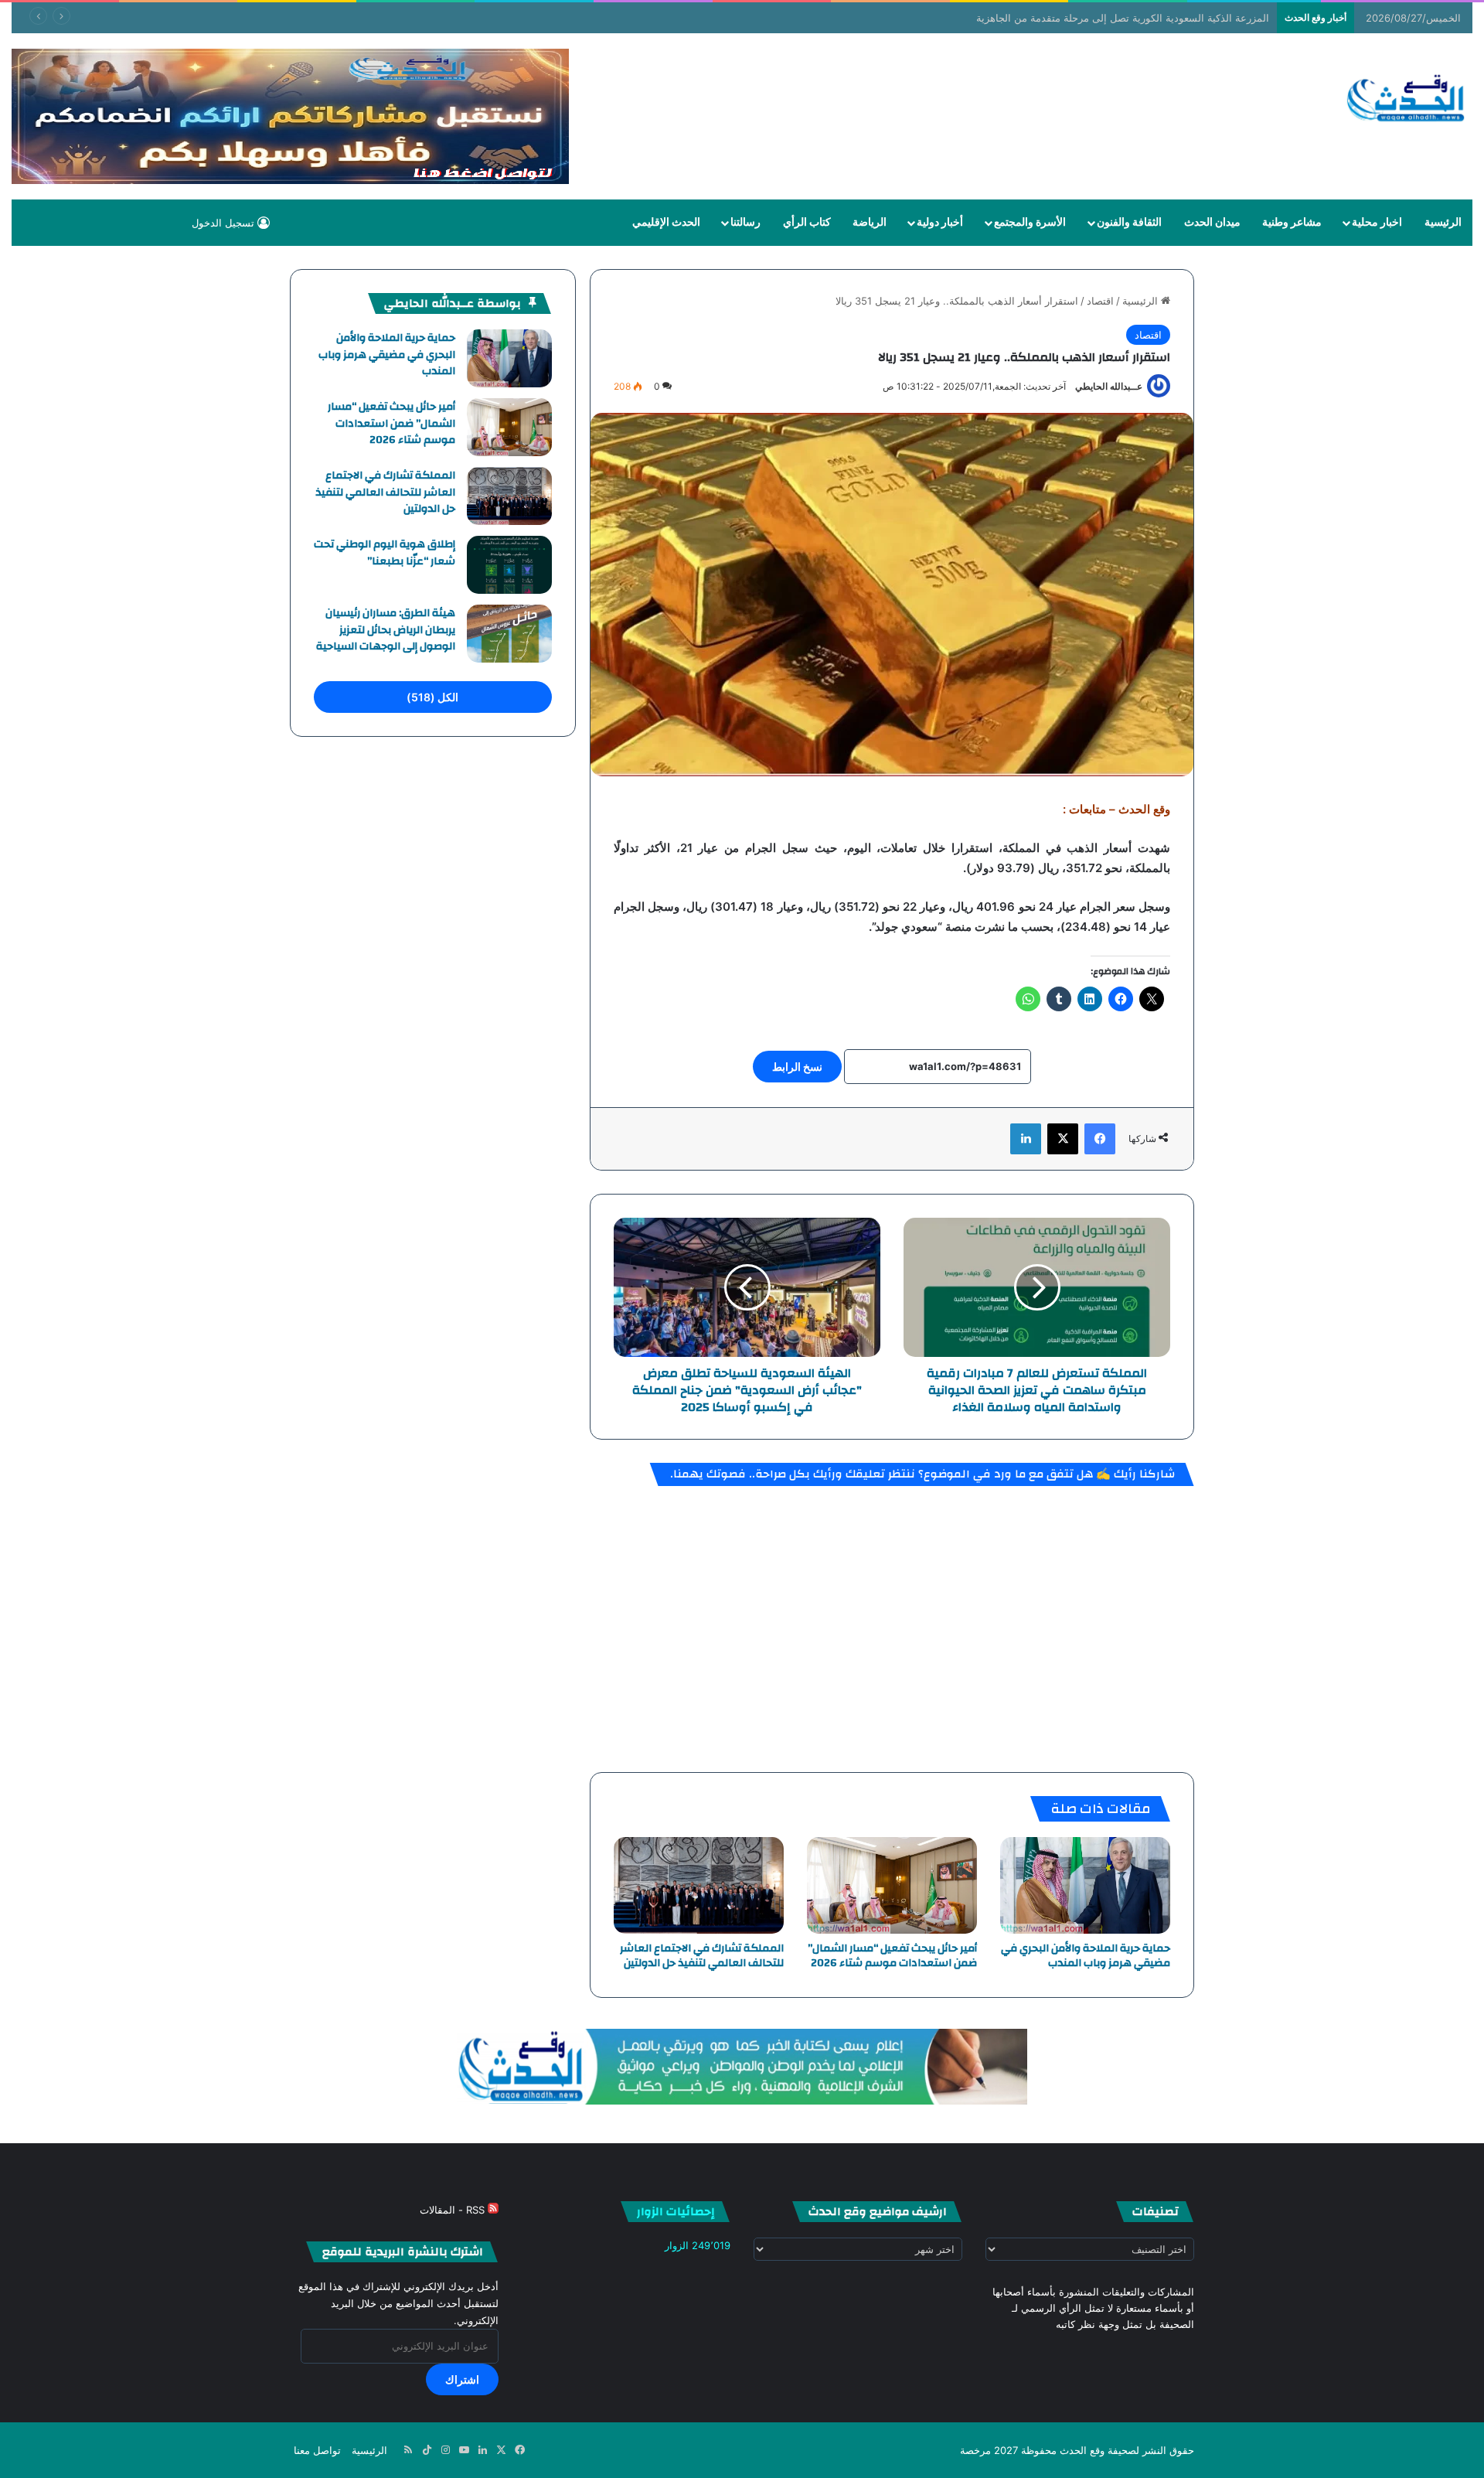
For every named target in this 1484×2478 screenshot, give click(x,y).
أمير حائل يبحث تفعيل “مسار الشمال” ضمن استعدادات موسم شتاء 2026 (892, 1956)
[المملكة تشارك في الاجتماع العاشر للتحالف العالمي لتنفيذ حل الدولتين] (699, 1885)
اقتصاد (1100, 301)
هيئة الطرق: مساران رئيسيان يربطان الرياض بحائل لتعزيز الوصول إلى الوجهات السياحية (386, 630)
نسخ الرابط (797, 1067)
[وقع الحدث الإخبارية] (1406, 100)
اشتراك (462, 2379)
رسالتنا (745, 223)
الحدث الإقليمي (666, 223)
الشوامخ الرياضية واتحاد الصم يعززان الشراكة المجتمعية (1160, 18)
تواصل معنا (317, 2450)
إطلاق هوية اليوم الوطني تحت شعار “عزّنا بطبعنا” (385, 553)
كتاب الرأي (807, 223)
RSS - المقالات (454, 2210)
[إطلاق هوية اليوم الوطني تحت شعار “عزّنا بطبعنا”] (509, 565)
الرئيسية (1443, 223)
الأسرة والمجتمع (1030, 223)
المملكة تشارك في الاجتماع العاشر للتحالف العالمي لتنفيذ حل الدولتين (702, 1956)
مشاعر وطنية (1292, 223)
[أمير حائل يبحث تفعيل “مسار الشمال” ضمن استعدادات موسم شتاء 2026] (892, 1885)
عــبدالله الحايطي (1109, 386)
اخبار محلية (1377, 223)
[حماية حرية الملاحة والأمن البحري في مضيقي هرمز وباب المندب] (1085, 1885)
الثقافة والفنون (1129, 223)
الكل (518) (432, 697)
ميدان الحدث (1212, 223)
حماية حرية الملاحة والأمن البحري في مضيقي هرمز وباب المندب (1086, 1956)
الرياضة (870, 223)
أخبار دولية (940, 223)
